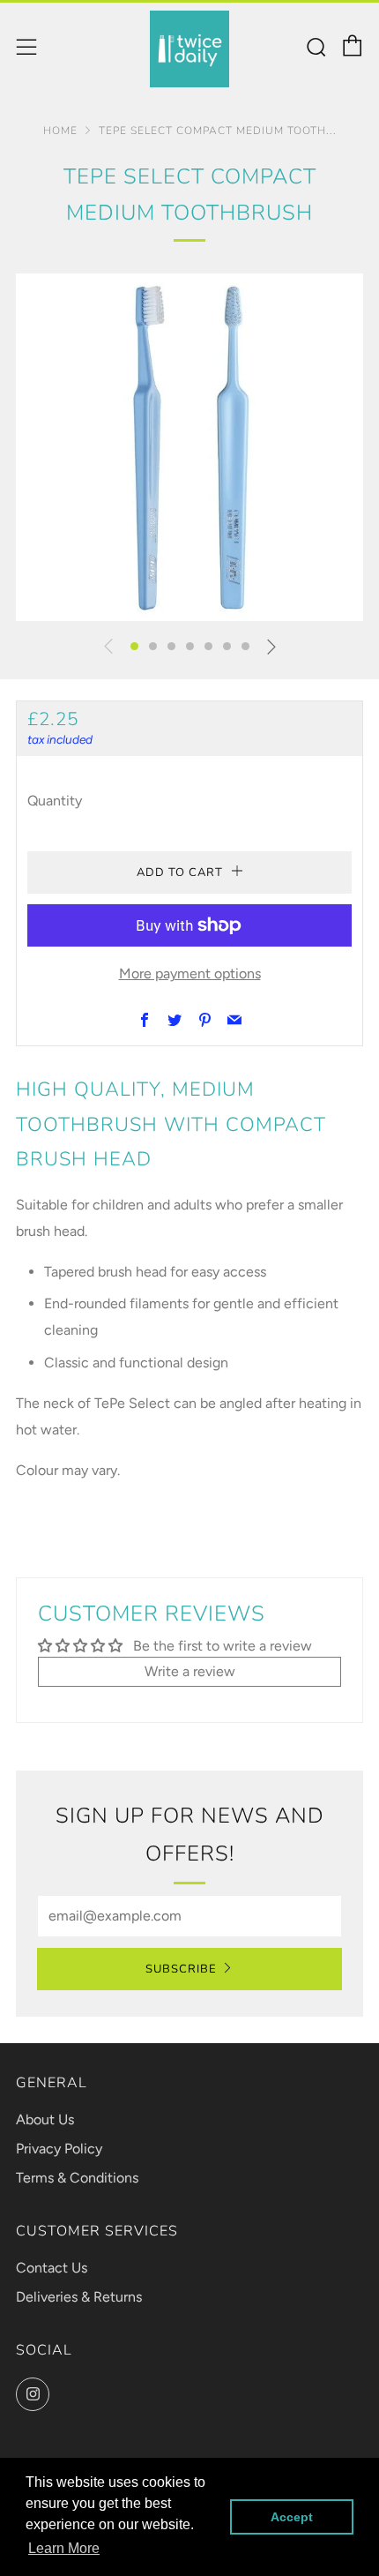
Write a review (190, 1671)
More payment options (190, 973)
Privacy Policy (59, 2149)
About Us (45, 2119)
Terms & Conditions (77, 2178)
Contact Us (52, 2268)
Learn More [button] (64, 2548)
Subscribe (181, 1969)
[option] (189, 447)
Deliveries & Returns (79, 2297)
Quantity (55, 801)
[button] (134, 646)
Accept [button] (292, 2517)
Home (60, 131)
